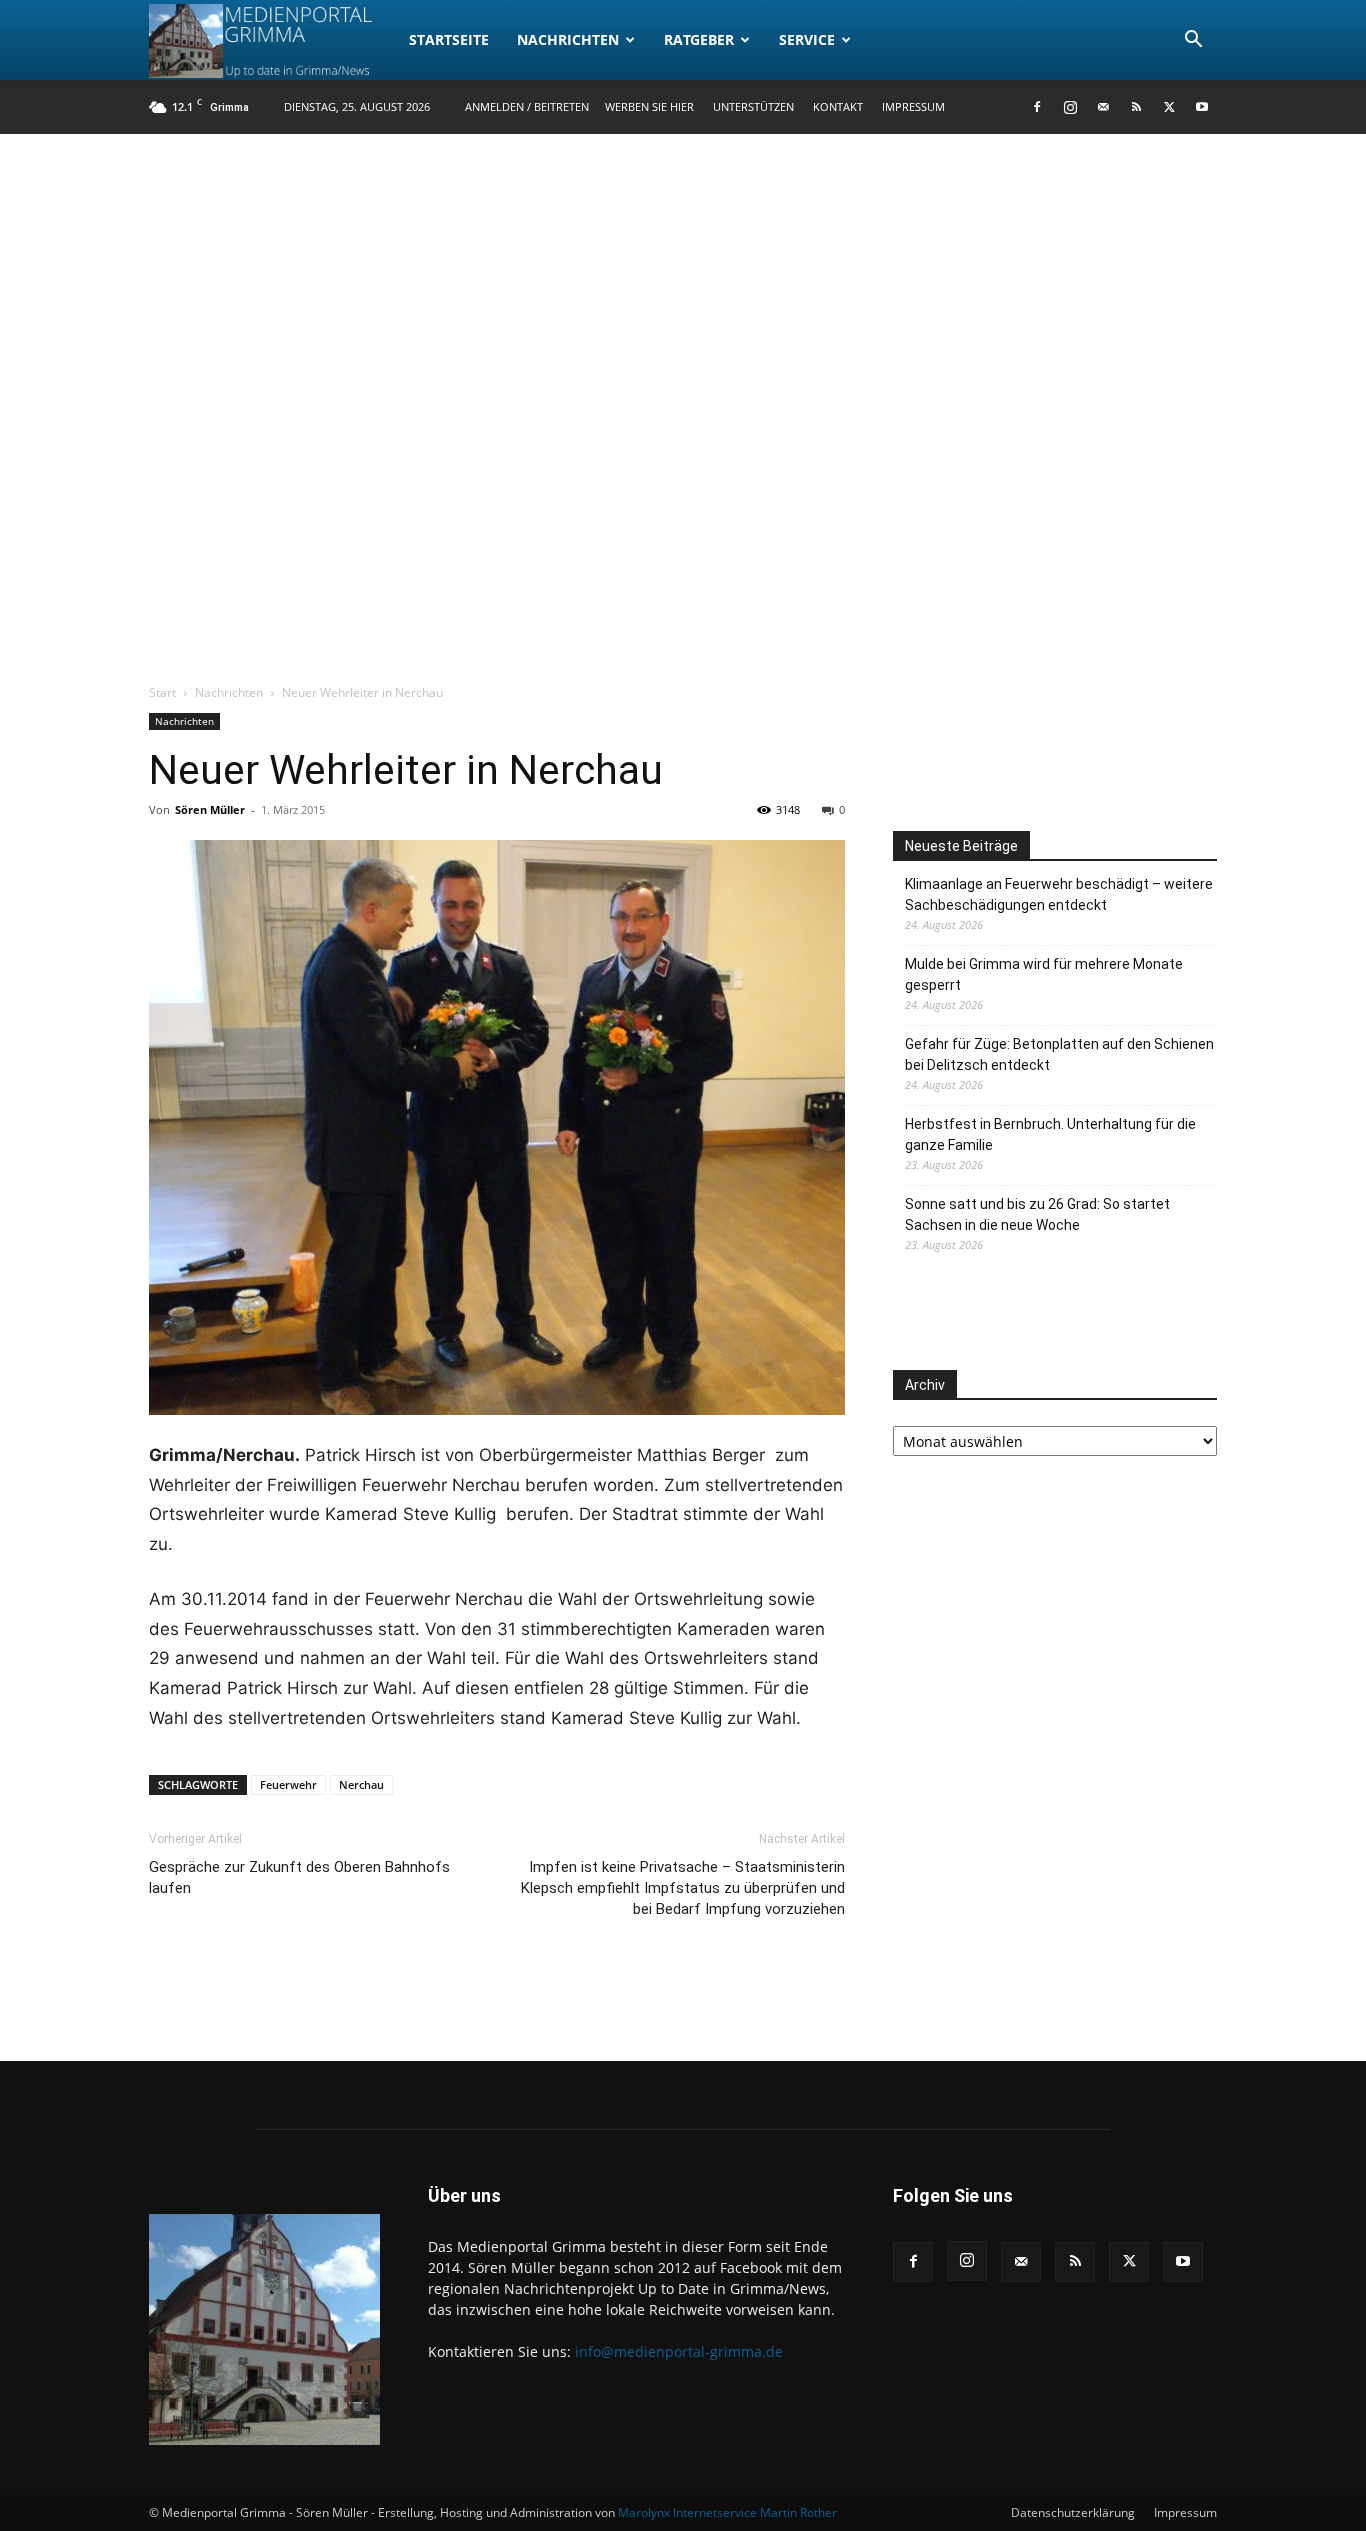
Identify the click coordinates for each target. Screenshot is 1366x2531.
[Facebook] (1037, 107)
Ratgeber (699, 39)
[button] (1193, 41)
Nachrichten (568, 39)
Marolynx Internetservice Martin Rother (727, 2512)
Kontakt (838, 106)
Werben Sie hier (649, 106)
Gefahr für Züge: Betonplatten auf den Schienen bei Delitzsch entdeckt (1059, 1054)
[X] (1169, 107)
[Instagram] (1070, 107)
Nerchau (361, 1784)
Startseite (449, 39)
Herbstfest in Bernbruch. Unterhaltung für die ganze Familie (1050, 1134)
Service (807, 39)
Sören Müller (210, 809)
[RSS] (1136, 107)
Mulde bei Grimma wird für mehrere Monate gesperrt (1044, 974)
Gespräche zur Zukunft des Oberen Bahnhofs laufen (299, 1877)
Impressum (913, 106)
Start (162, 692)
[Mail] (1103, 107)
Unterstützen (753, 106)
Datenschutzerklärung (1073, 2512)
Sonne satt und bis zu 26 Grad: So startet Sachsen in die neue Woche (1037, 1214)
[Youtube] (1202, 107)
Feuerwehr (288, 1784)
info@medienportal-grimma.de (679, 2351)
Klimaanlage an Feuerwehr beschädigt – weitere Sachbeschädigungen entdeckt (1059, 894)
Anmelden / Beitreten (527, 106)
